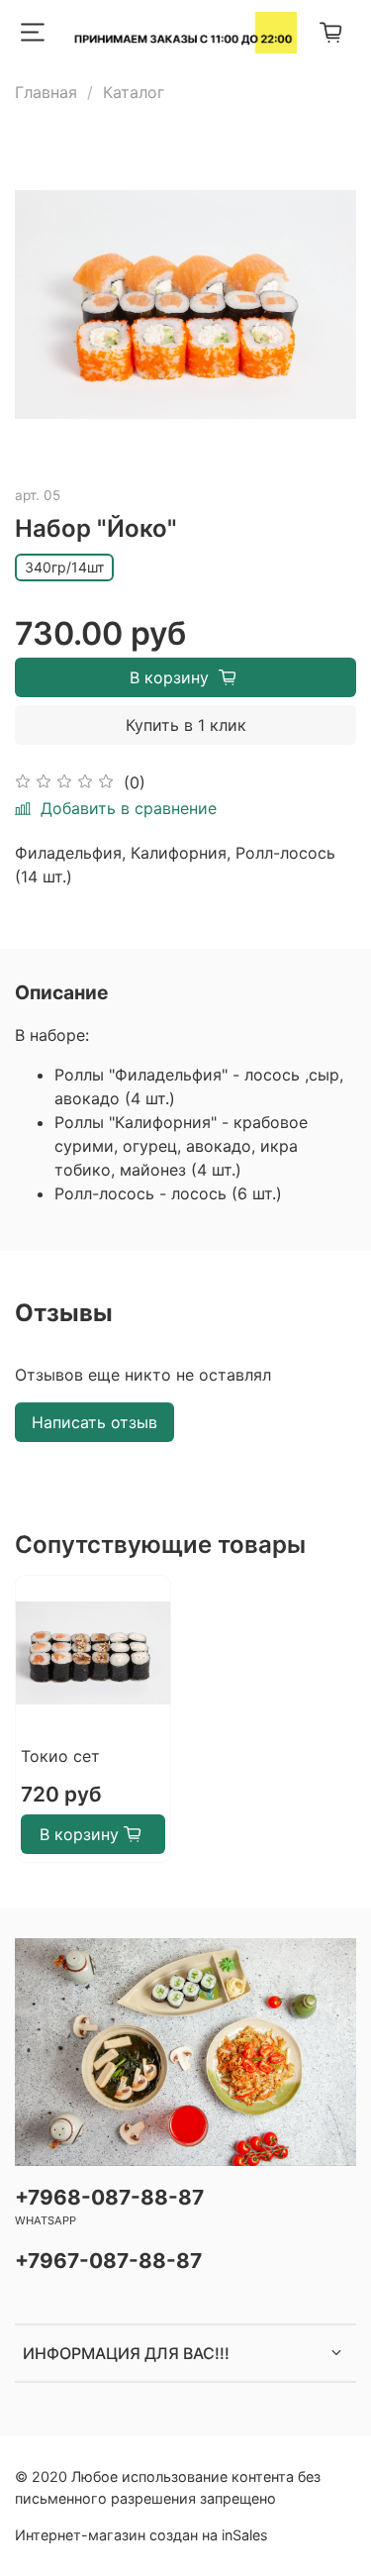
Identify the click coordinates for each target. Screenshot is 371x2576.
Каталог (134, 92)
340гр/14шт (64, 567)
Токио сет (60, 1756)
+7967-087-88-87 (108, 2261)
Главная (46, 92)
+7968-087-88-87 (109, 2197)
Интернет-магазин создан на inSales (141, 2535)
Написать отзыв (94, 1422)
